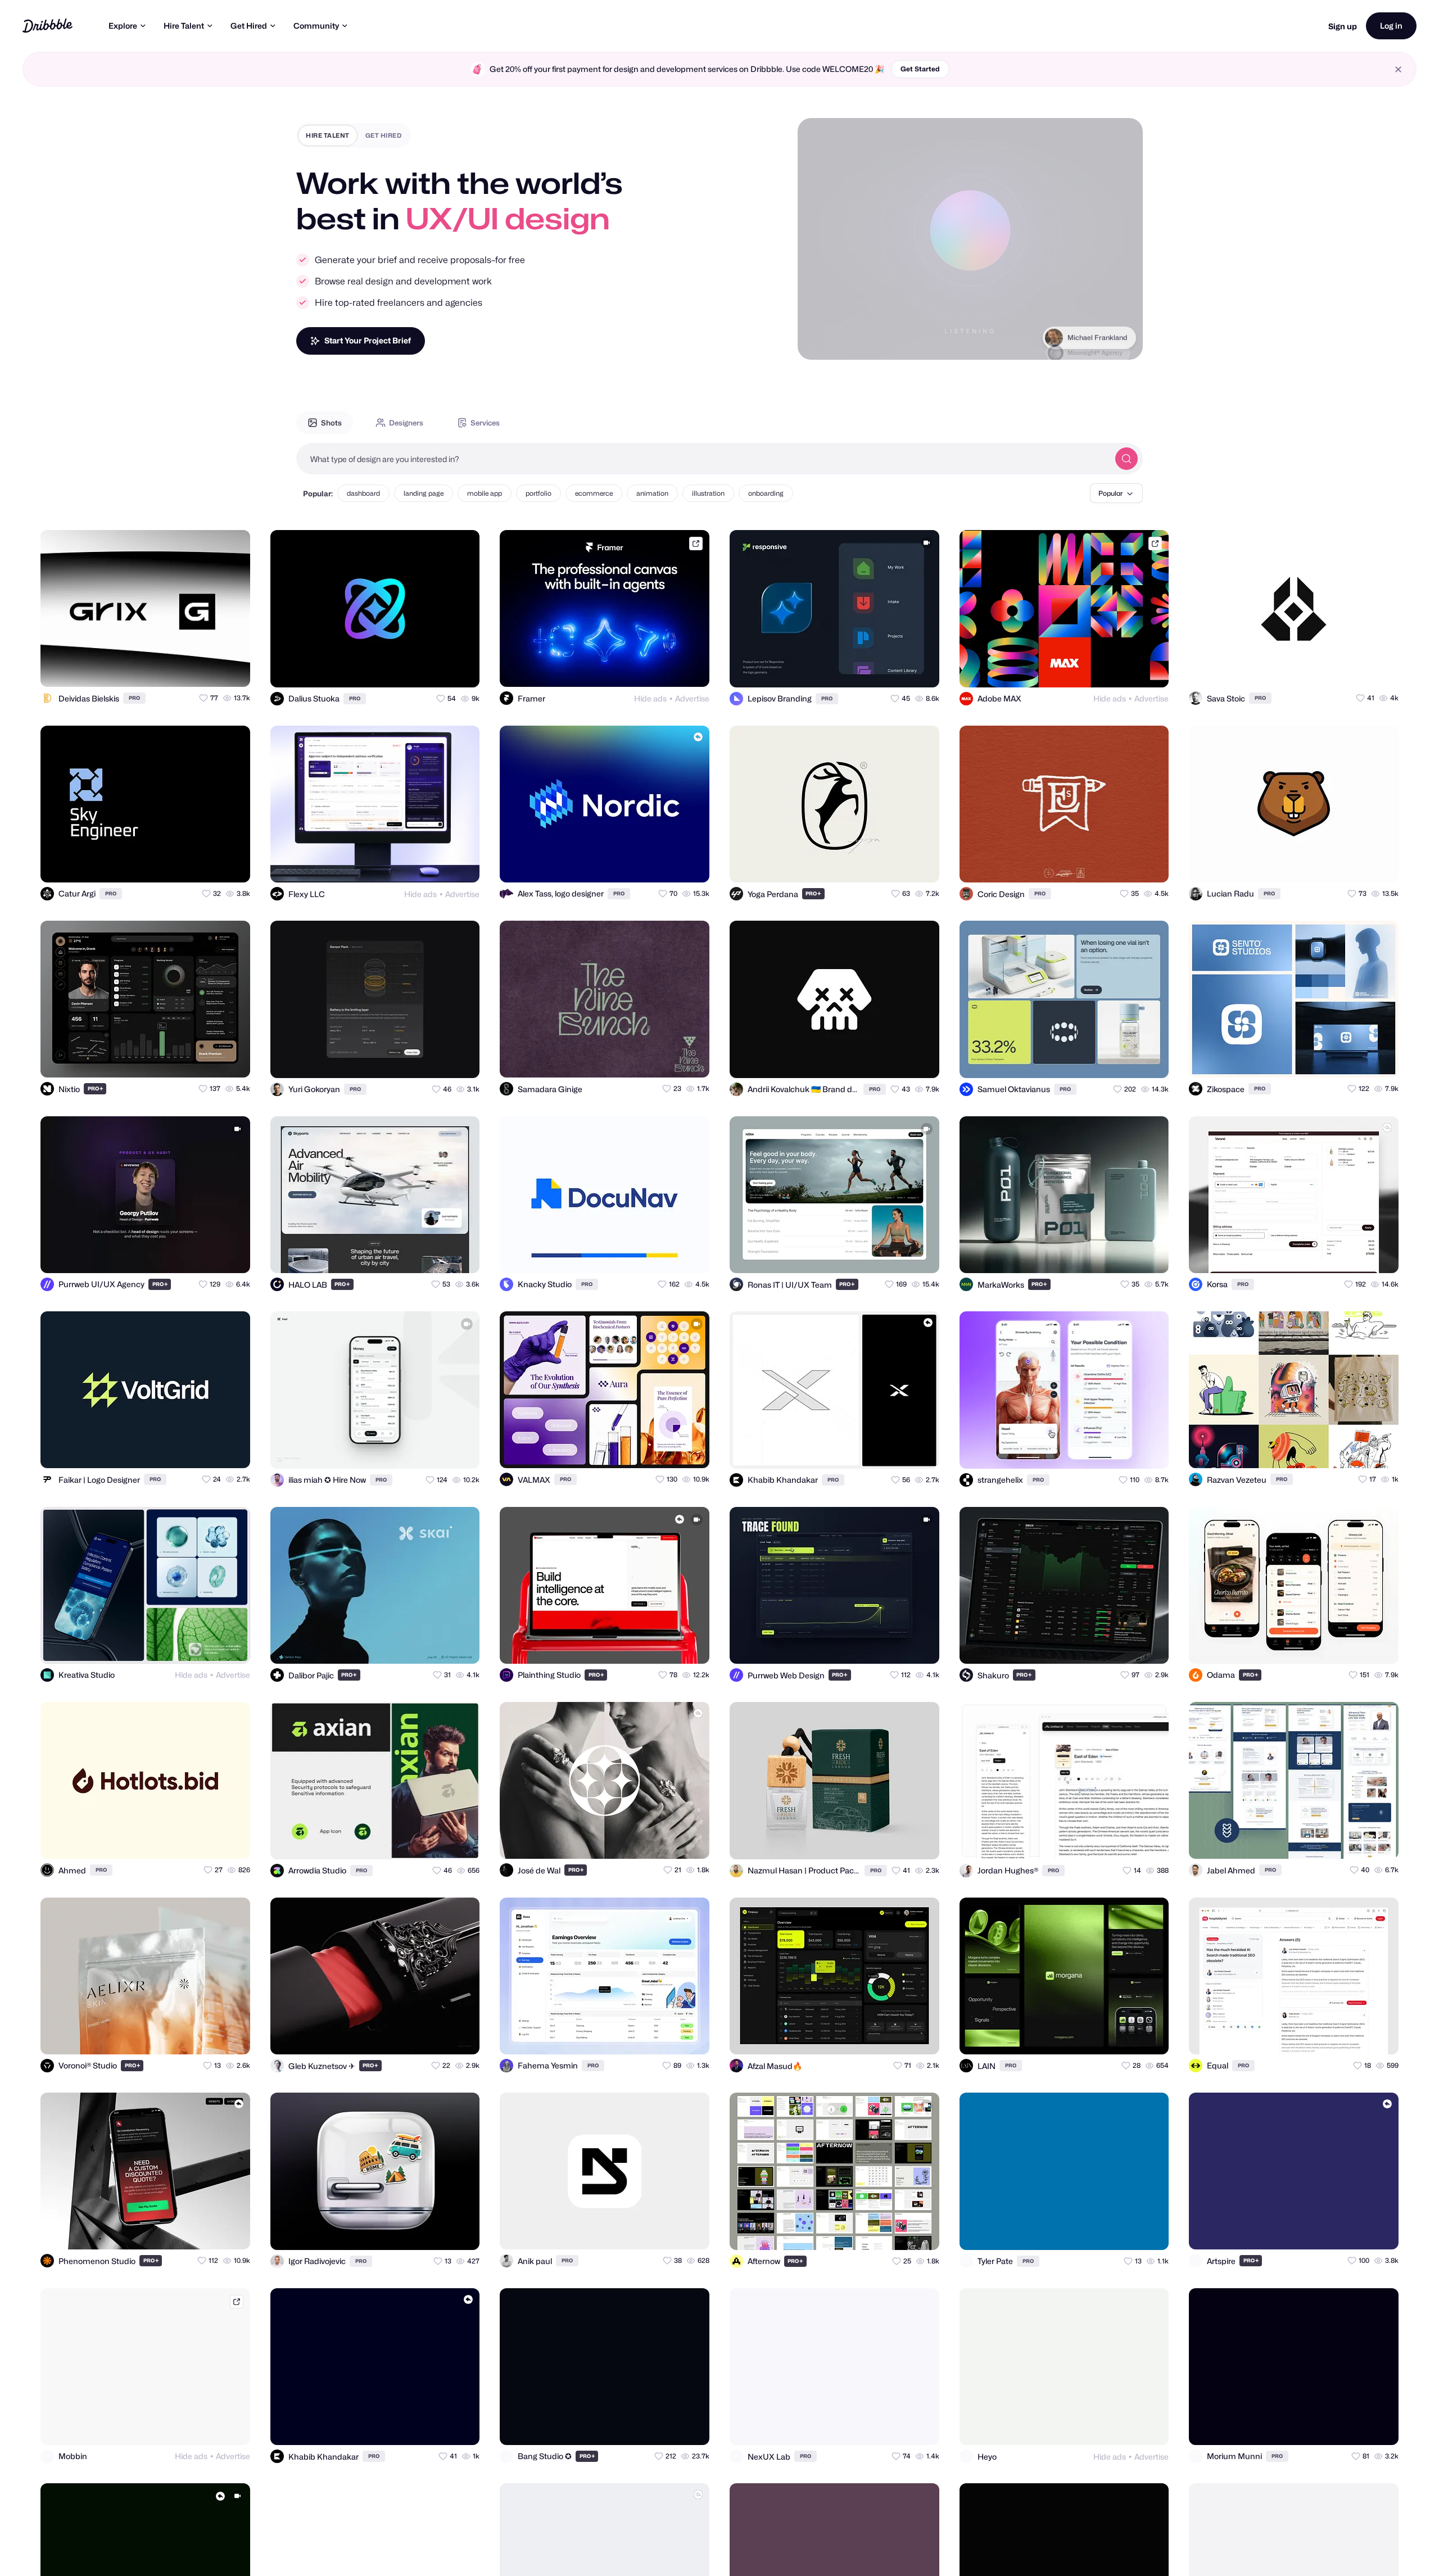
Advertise (692, 698)
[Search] (1126, 459)
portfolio (539, 493)
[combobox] (703, 459)
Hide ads (650, 698)
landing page (424, 493)
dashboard (363, 493)
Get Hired (249, 26)
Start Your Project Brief (368, 340)
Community (316, 26)
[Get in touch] (187, 668)
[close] (1398, 69)
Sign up (1343, 26)
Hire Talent (184, 26)
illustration (708, 493)
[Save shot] (209, 668)
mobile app (485, 493)
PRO (134, 698)
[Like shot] (232, 668)
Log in (1391, 26)
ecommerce (594, 493)
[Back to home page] (47, 26)
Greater (1114, 341)
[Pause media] (817, 342)
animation (652, 493)
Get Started (920, 69)
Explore (123, 26)
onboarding (766, 493)
